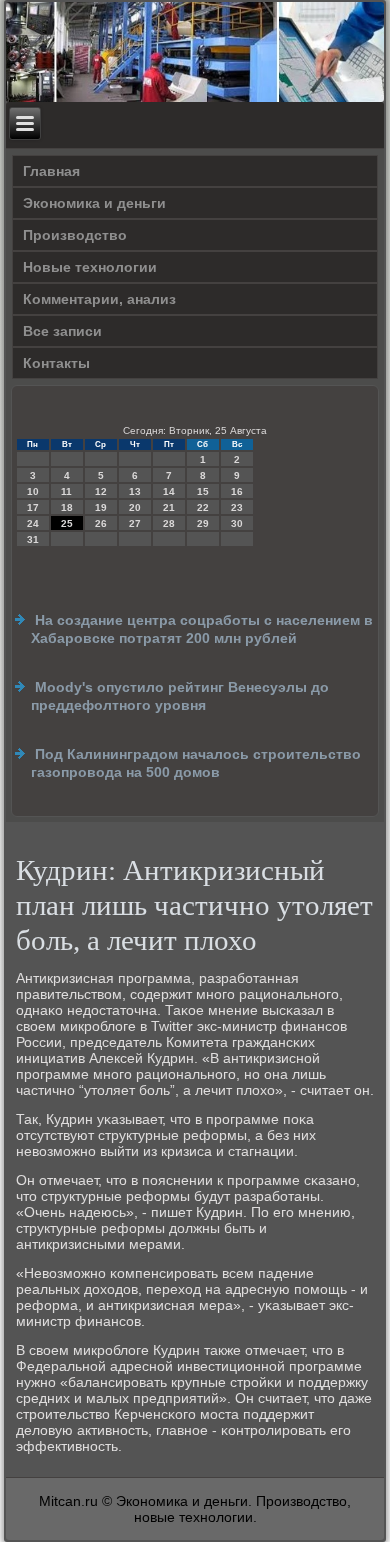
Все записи (62, 331)
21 (169, 507)
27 (135, 523)
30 (237, 523)
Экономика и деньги (94, 203)
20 (135, 507)
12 (101, 491)
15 (203, 491)
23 (237, 507)
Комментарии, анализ (99, 299)
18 (67, 507)
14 (169, 491)
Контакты (56, 363)
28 (169, 523)
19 (101, 507)
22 (203, 507)
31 (33, 539)
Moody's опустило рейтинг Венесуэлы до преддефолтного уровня (180, 696)
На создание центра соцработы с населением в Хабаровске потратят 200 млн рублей (202, 629)
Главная (51, 171)
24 (33, 523)
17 (33, 507)
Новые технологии (90, 267)
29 (203, 523)
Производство (75, 235)
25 (67, 523)
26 (101, 523)
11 (66, 491)
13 (135, 491)
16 (237, 491)
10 (33, 491)
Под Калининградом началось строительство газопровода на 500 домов (196, 763)
